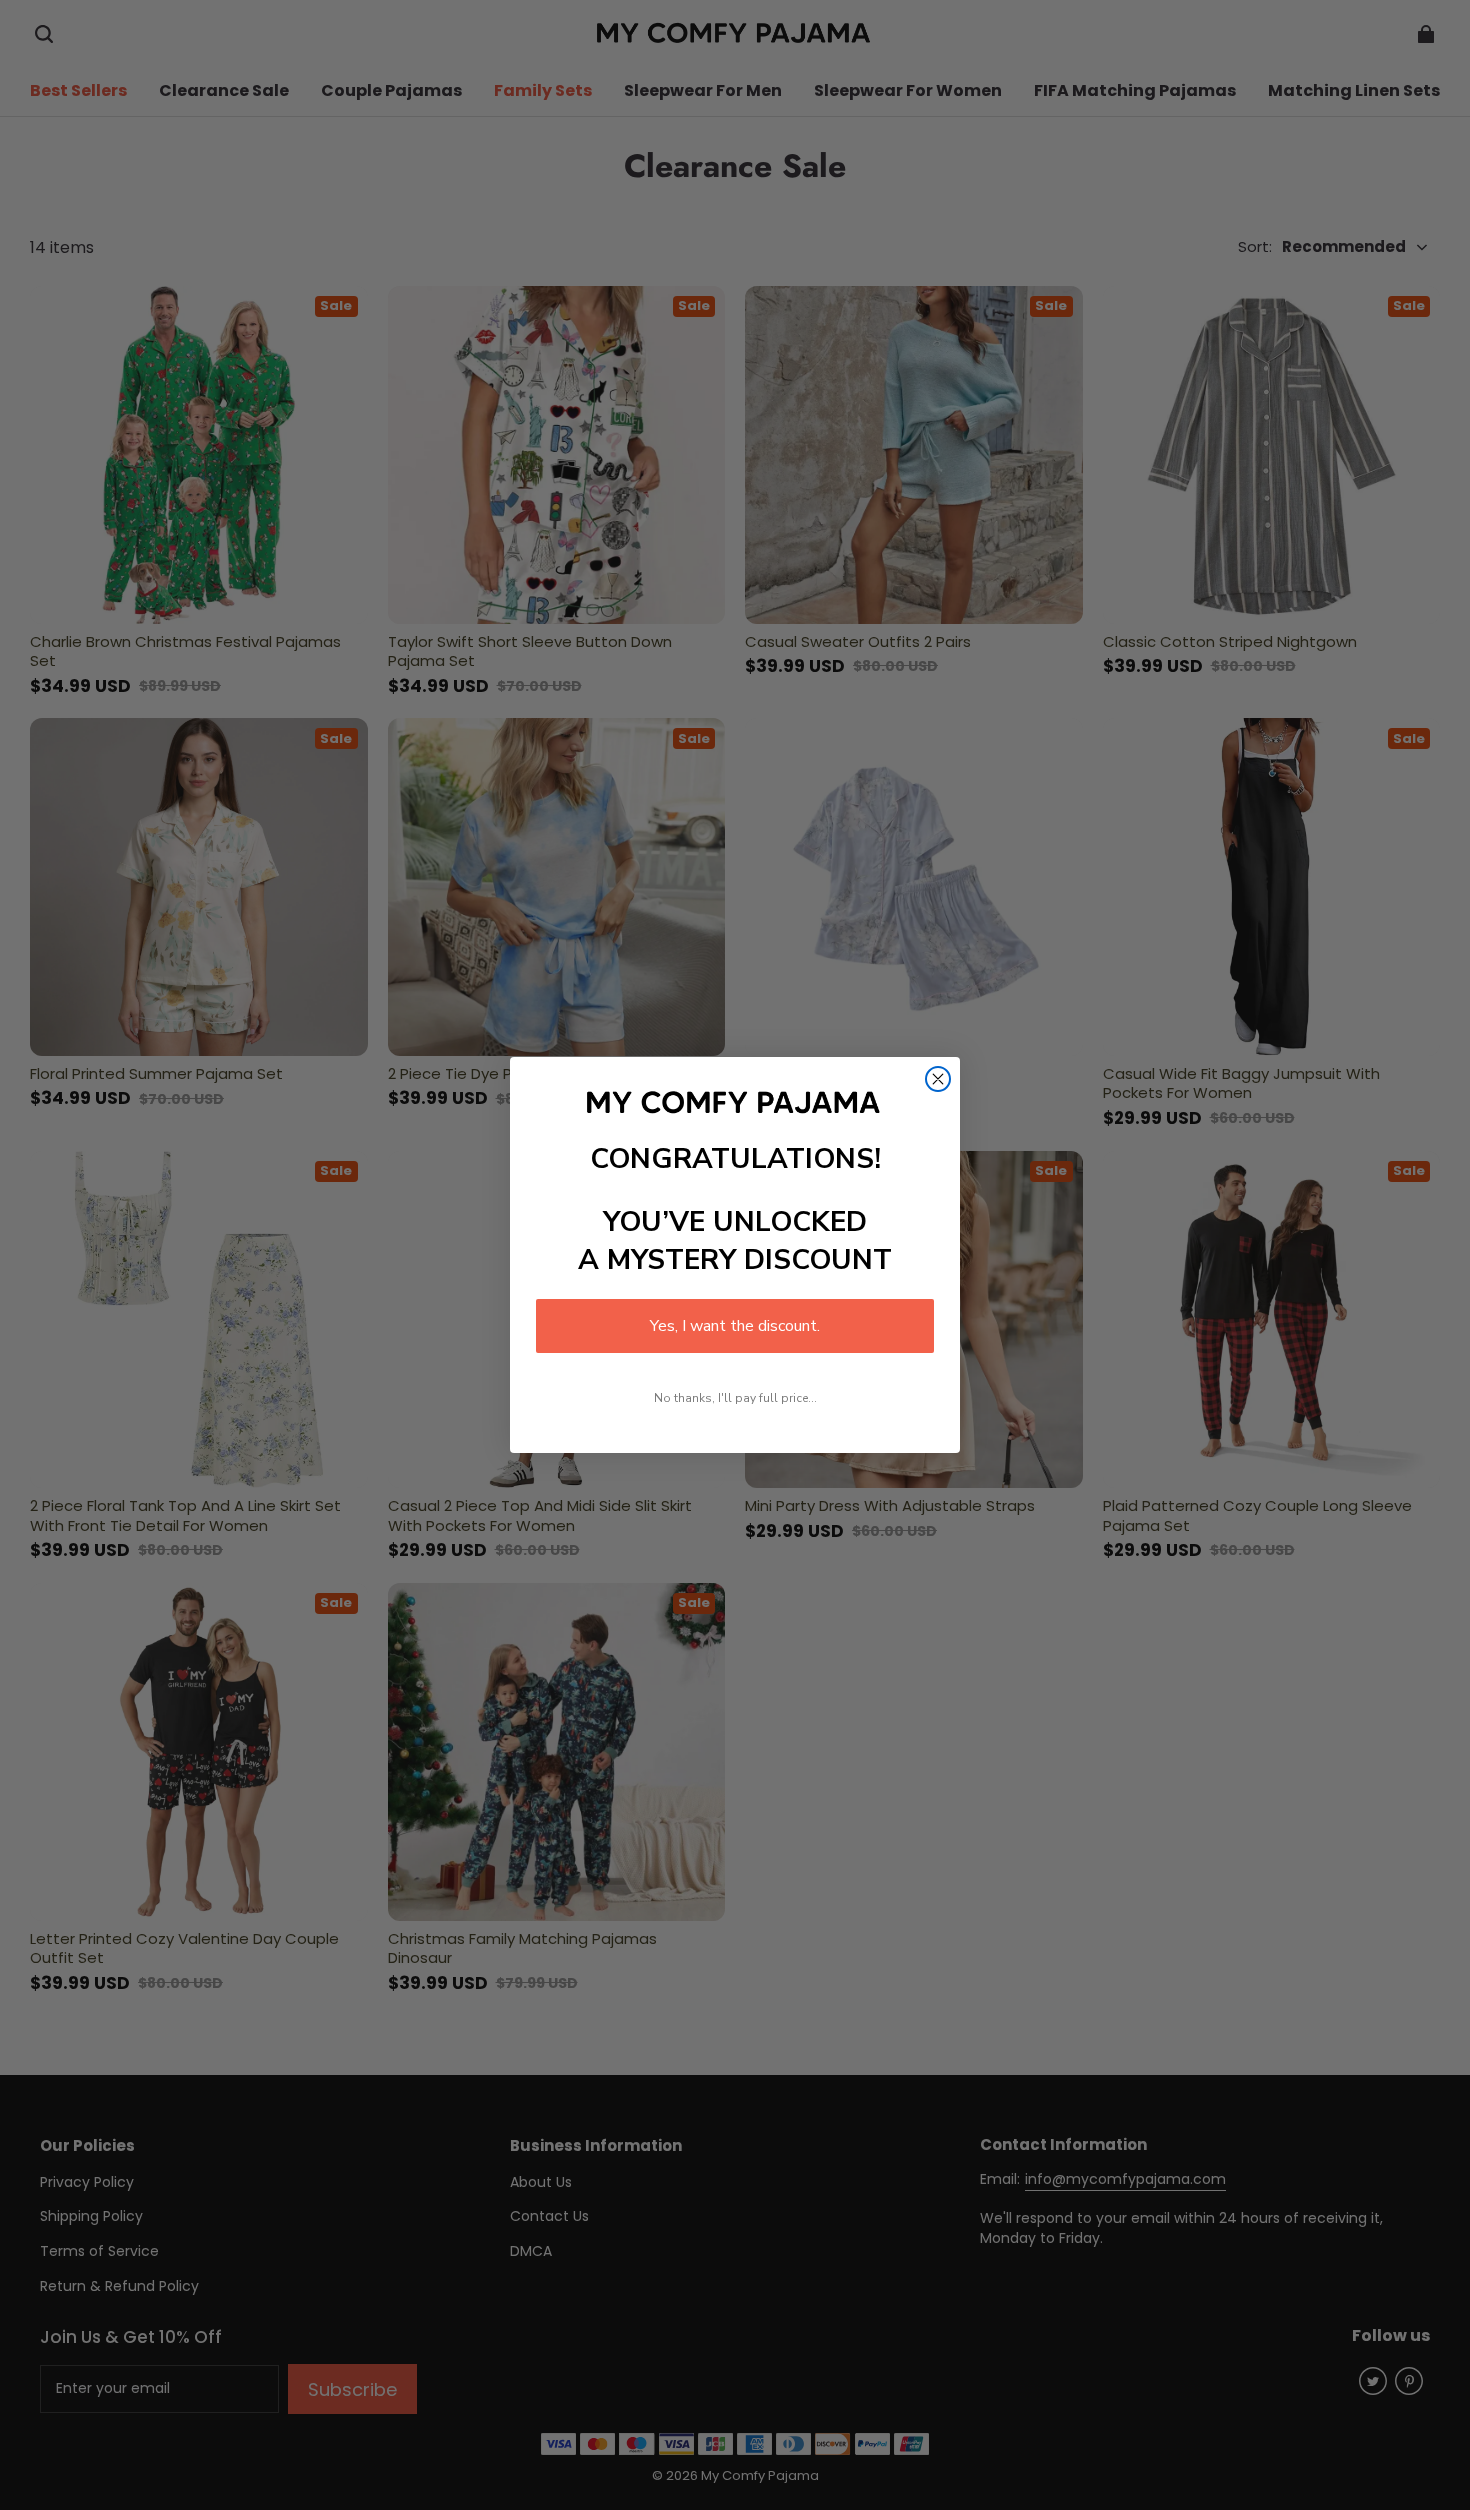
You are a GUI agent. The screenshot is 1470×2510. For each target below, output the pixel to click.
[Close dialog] (938, 1079)
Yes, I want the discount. (735, 1326)
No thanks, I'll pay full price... (735, 1398)
